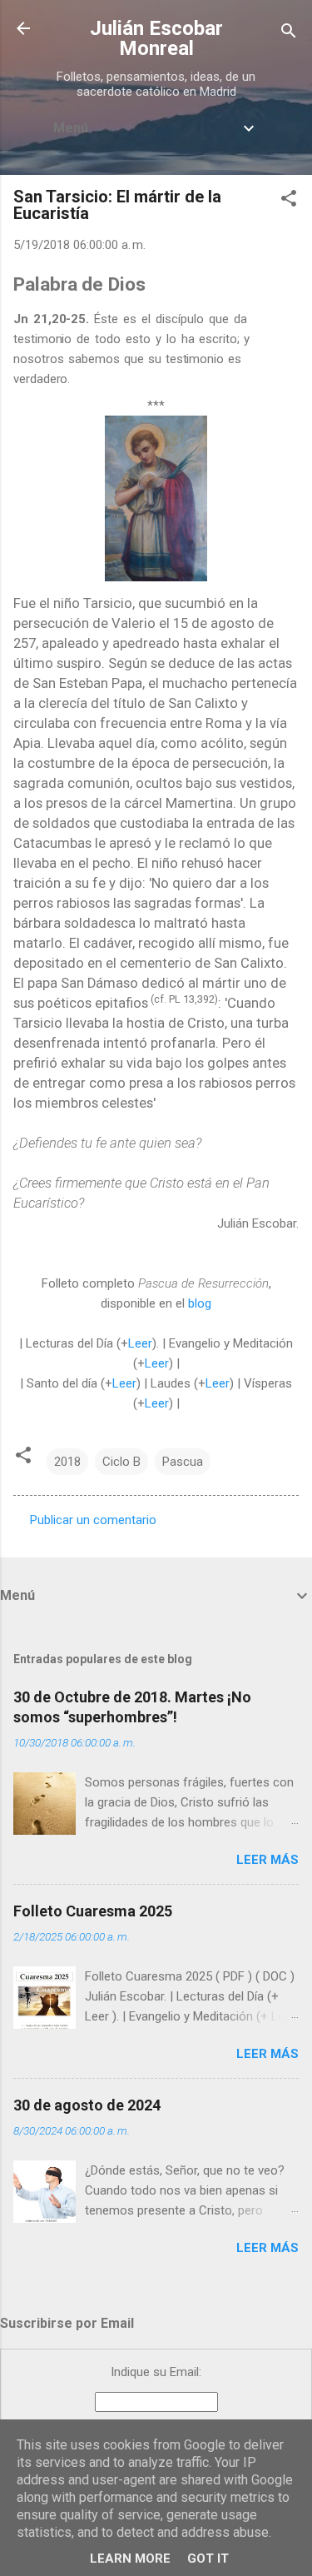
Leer (140, 1343)
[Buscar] (289, 34)
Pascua (183, 1462)
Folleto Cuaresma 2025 (93, 1911)
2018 (67, 1462)
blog (200, 1303)
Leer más (267, 1860)
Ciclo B (121, 1462)
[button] (289, 201)
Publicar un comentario (93, 1520)
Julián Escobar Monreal (156, 38)
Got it (208, 2559)
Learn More (130, 2559)
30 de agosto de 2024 (87, 2105)
